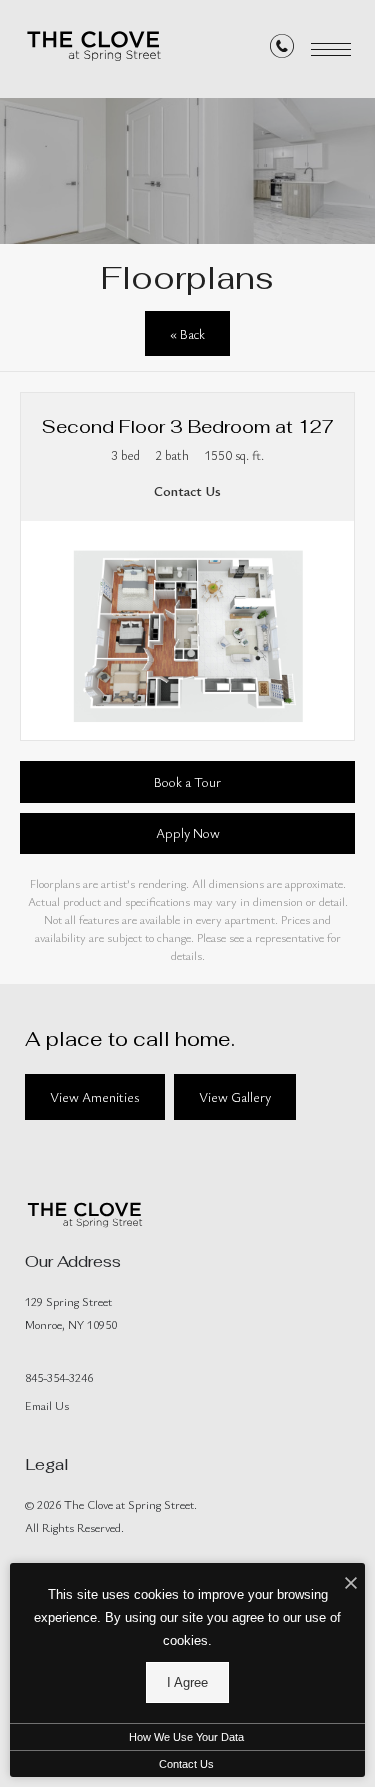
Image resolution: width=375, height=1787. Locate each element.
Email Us (47, 1405)
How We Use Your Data (186, 1737)
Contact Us (186, 1764)
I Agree (187, 1682)
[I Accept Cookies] (351, 1583)
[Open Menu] (331, 49)
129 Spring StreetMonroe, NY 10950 (71, 1312)
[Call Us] (282, 49)
